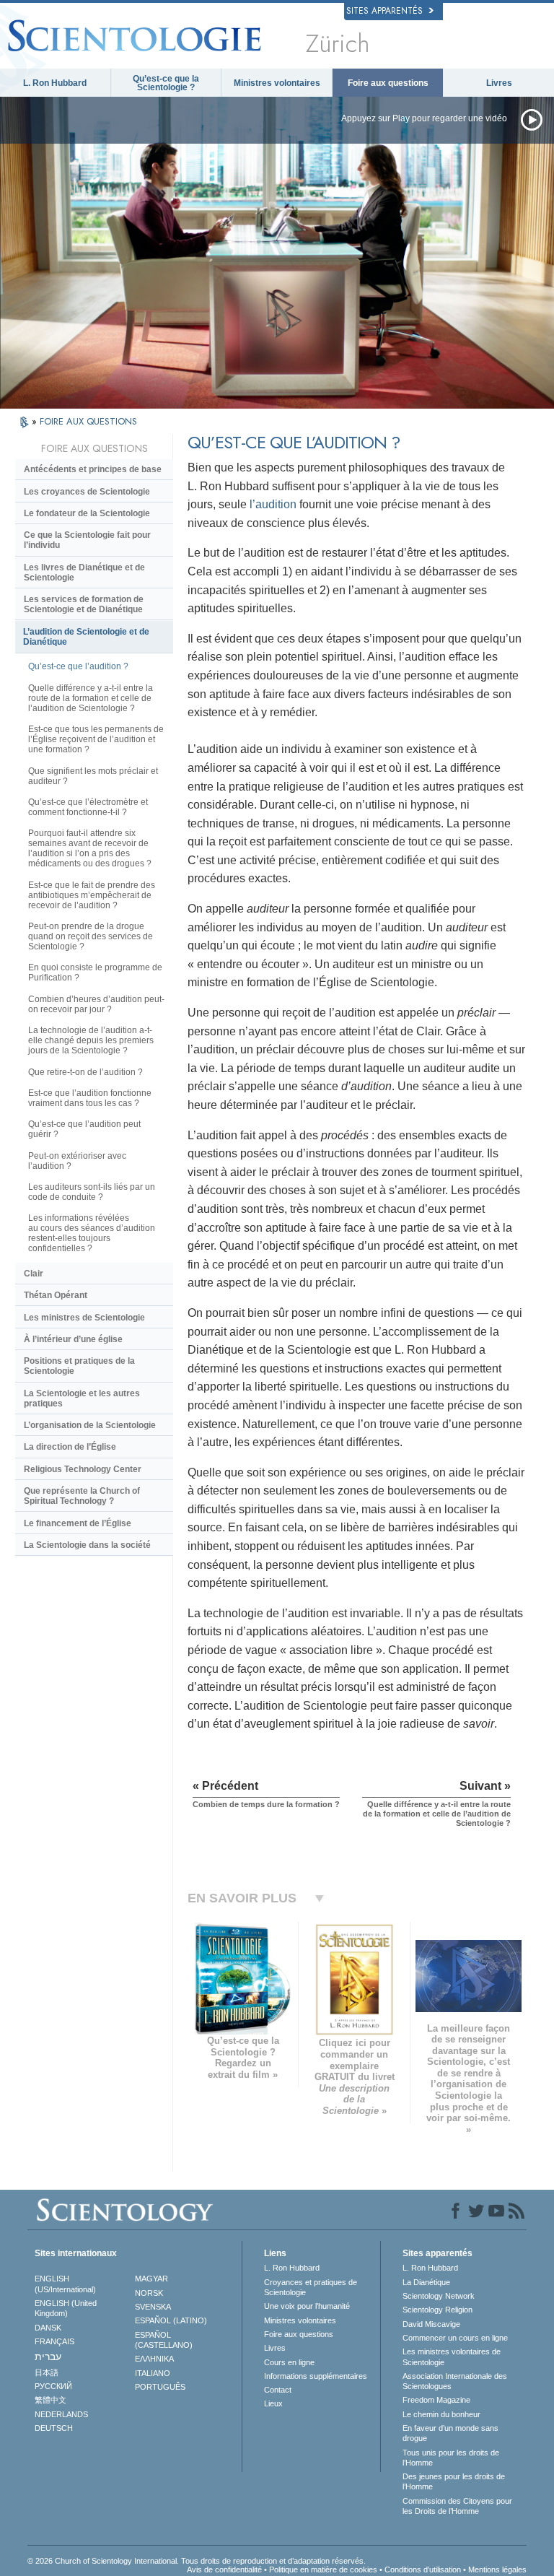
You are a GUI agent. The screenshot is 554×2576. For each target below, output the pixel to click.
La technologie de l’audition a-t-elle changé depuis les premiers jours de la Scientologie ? (91, 1040)
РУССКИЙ (53, 2386)
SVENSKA (153, 2307)
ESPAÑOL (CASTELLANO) (164, 2340)
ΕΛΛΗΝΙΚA (154, 2359)
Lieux (273, 2403)
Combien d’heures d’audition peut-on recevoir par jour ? (96, 1004)
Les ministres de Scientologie (84, 1318)
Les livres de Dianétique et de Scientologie (84, 573)
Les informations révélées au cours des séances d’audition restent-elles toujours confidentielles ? (92, 1233)
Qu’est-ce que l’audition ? (78, 666)
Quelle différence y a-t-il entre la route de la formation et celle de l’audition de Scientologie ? (91, 698)
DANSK (48, 2328)
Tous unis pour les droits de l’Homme (451, 2458)
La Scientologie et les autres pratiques (82, 1398)
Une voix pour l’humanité (307, 2306)
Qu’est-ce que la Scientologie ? (166, 83)
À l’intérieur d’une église (73, 1339)
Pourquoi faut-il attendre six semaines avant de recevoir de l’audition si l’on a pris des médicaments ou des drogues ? (90, 848)
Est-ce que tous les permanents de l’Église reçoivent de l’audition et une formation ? (96, 739)
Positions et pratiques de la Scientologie (79, 1366)
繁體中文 (50, 2400)
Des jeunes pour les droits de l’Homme (454, 2481)
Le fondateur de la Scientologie (87, 513)
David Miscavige (431, 2324)
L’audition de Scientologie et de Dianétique (86, 637)
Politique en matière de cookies (323, 2570)
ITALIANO (153, 2373)
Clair (34, 1274)
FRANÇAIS (54, 2341)
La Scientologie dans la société (87, 1545)
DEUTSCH (54, 2428)
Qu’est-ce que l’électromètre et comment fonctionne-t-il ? (88, 807)
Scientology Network (439, 2296)
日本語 (47, 2372)
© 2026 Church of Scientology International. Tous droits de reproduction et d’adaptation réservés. (197, 2561)
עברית (48, 2357)
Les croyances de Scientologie (87, 492)
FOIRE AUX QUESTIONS (88, 421)
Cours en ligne (289, 2362)
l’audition (273, 504)
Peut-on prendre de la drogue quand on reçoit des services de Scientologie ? (91, 936)
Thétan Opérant (56, 1295)
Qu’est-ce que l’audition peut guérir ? (84, 1129)
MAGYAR (151, 2279)
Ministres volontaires (277, 83)
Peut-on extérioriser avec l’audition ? (77, 1161)
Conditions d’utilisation (423, 2570)
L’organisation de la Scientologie (90, 1425)
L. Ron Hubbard (55, 83)
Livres (499, 83)
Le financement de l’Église (78, 1523)
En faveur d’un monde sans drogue (450, 2433)
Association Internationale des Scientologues (455, 2381)
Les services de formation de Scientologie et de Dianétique (84, 604)
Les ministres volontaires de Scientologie (452, 2357)
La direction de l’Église (70, 1447)
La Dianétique (426, 2282)
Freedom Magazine (436, 2400)
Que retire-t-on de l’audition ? (85, 1072)
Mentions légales (497, 2570)
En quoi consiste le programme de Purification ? (95, 972)
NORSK (149, 2293)
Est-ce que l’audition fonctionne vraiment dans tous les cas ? (90, 1098)
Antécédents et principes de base (93, 469)
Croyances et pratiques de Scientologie (311, 2287)
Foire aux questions (388, 83)
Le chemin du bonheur (441, 2414)
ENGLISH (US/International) (65, 2284)
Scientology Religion (438, 2310)
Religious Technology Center (83, 1469)
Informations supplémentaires (316, 2376)
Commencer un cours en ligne (455, 2338)
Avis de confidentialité (224, 2570)
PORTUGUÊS (160, 2387)
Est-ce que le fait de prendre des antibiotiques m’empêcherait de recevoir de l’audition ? (92, 895)
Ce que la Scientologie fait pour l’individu (87, 540)
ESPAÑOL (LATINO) (171, 2320)
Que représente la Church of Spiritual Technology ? (82, 1496)
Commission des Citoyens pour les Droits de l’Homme (457, 2506)
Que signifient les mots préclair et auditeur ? (93, 776)
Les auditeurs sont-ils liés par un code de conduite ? (92, 1192)
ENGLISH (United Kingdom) (66, 2308)
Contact (278, 2390)
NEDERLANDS (61, 2414)
